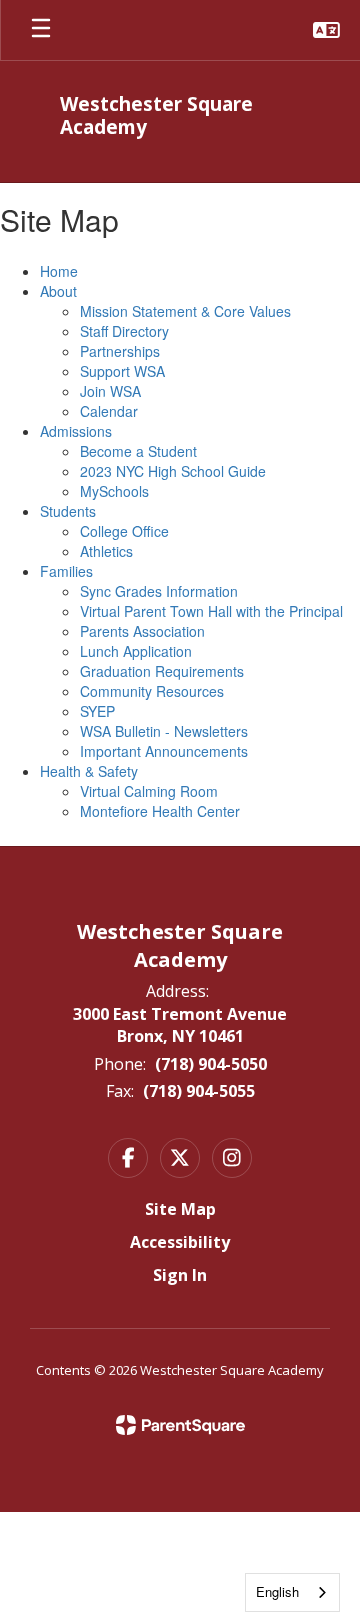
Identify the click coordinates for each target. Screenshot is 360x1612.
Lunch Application (136, 651)
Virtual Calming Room (149, 791)
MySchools (114, 491)
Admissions (76, 431)
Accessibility (180, 1242)
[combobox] (292, 1592)
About (58, 291)
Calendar (109, 411)
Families (66, 571)
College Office (124, 531)
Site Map (180, 1209)
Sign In (180, 1275)
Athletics (106, 551)
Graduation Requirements (162, 671)
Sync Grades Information (159, 591)
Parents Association (142, 631)
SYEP (97, 711)
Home (59, 271)
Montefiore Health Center (160, 811)
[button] (326, 30)
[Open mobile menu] (41, 30)
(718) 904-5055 (199, 1091)
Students (68, 511)
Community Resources (152, 691)
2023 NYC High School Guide (173, 471)
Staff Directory (124, 331)
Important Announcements (164, 751)
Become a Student (138, 451)
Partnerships (120, 351)
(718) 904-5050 (211, 1064)
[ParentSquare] (180, 1425)
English (277, 1591)
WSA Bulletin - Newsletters (164, 731)
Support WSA (122, 371)
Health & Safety (89, 771)
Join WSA (110, 391)
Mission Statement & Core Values (185, 311)
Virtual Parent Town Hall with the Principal (211, 611)
